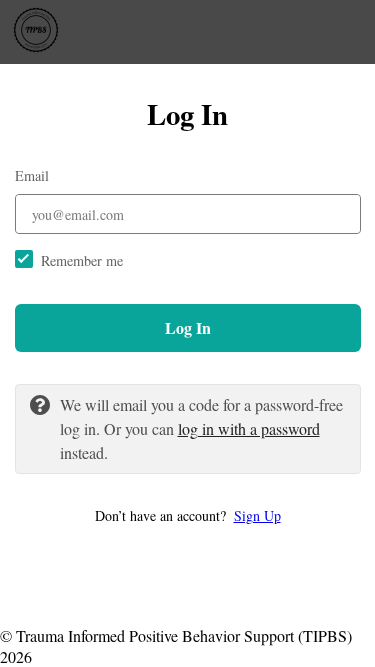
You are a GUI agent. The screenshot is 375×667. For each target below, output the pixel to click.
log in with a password (249, 428)
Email (32, 175)
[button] (188, 515)
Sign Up (257, 515)
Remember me (82, 260)
